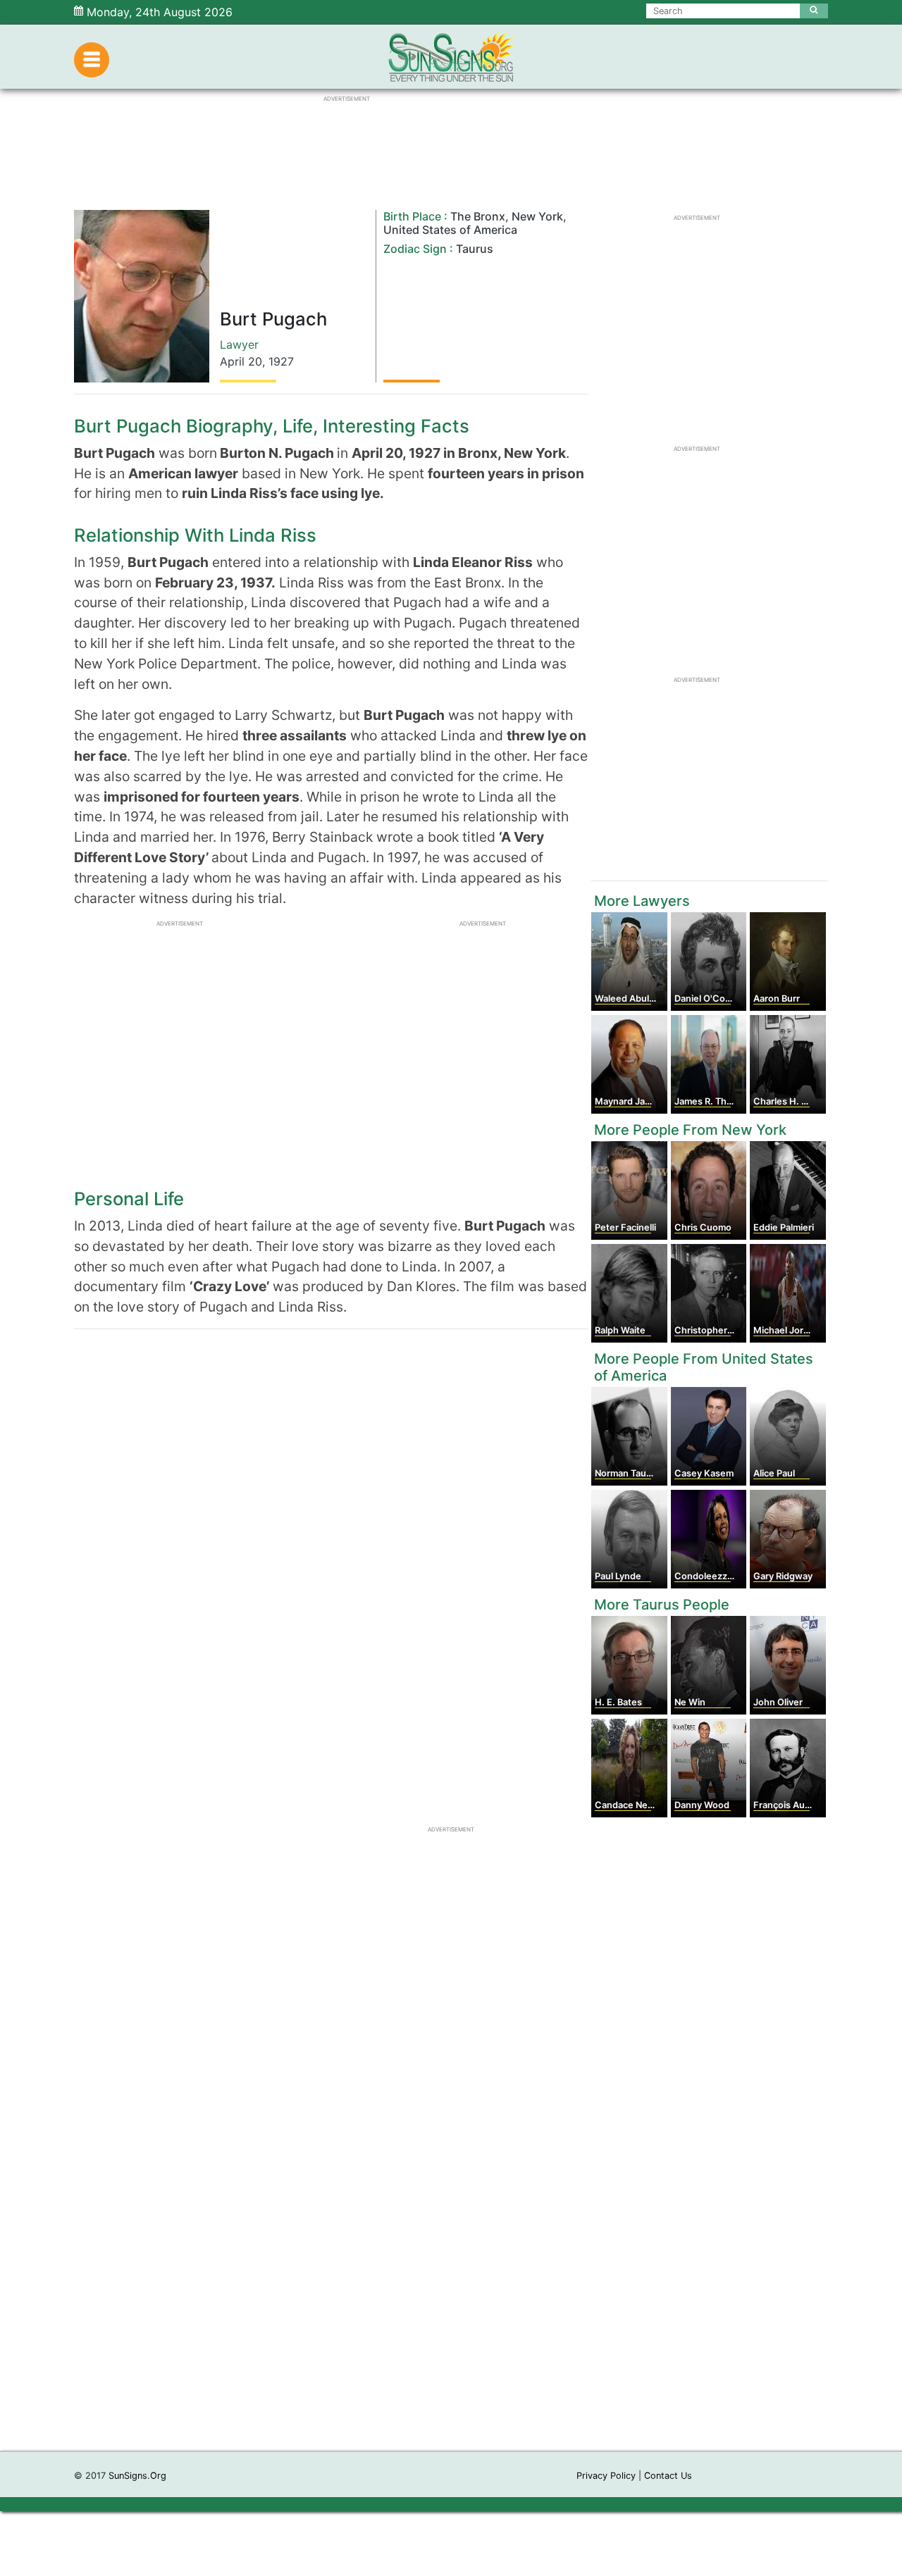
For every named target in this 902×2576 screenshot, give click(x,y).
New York (537, 216)
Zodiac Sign (415, 249)
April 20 (241, 361)
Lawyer (239, 344)
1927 (281, 361)
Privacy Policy (606, 2476)
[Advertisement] (451, 2239)
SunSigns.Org (137, 2476)
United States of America (450, 230)
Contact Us (668, 2476)
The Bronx (478, 216)
